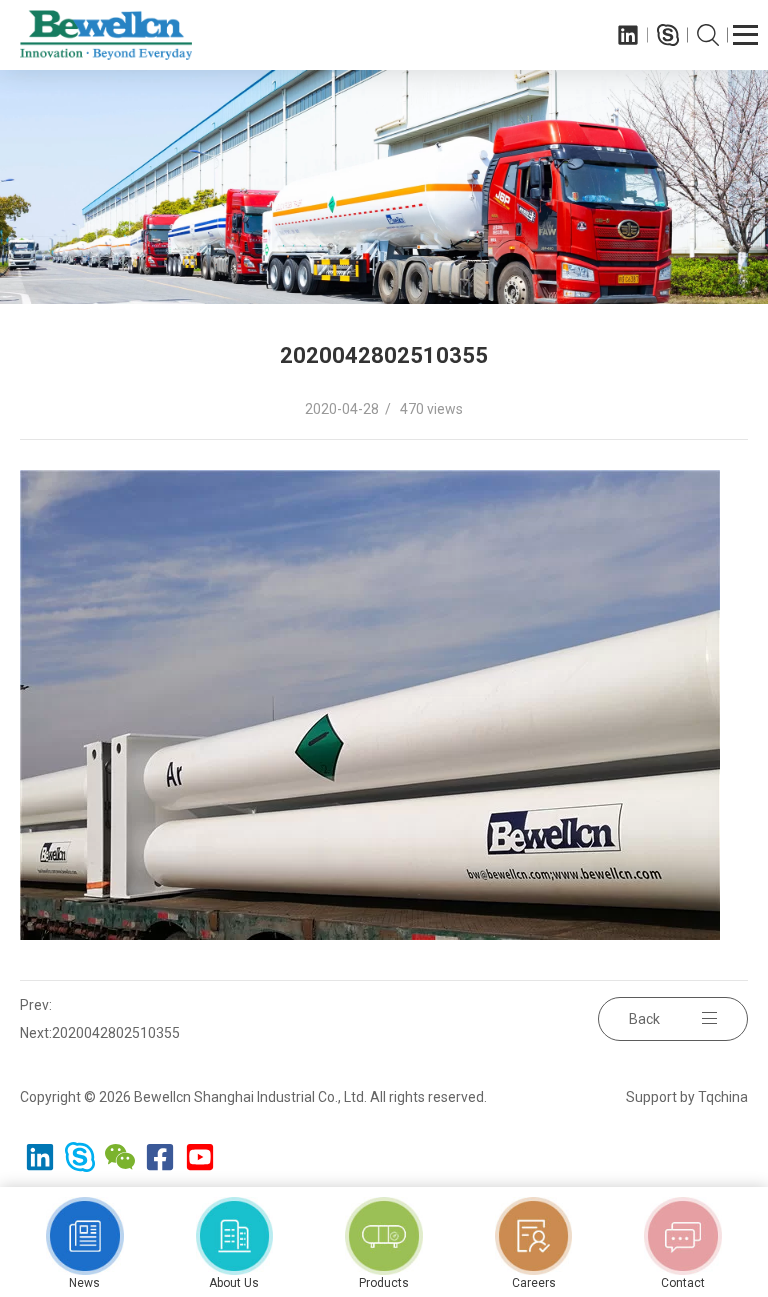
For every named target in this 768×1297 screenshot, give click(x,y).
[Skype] (668, 35)
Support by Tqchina (687, 1097)
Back (644, 1019)
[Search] (708, 35)
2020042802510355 (116, 1033)
